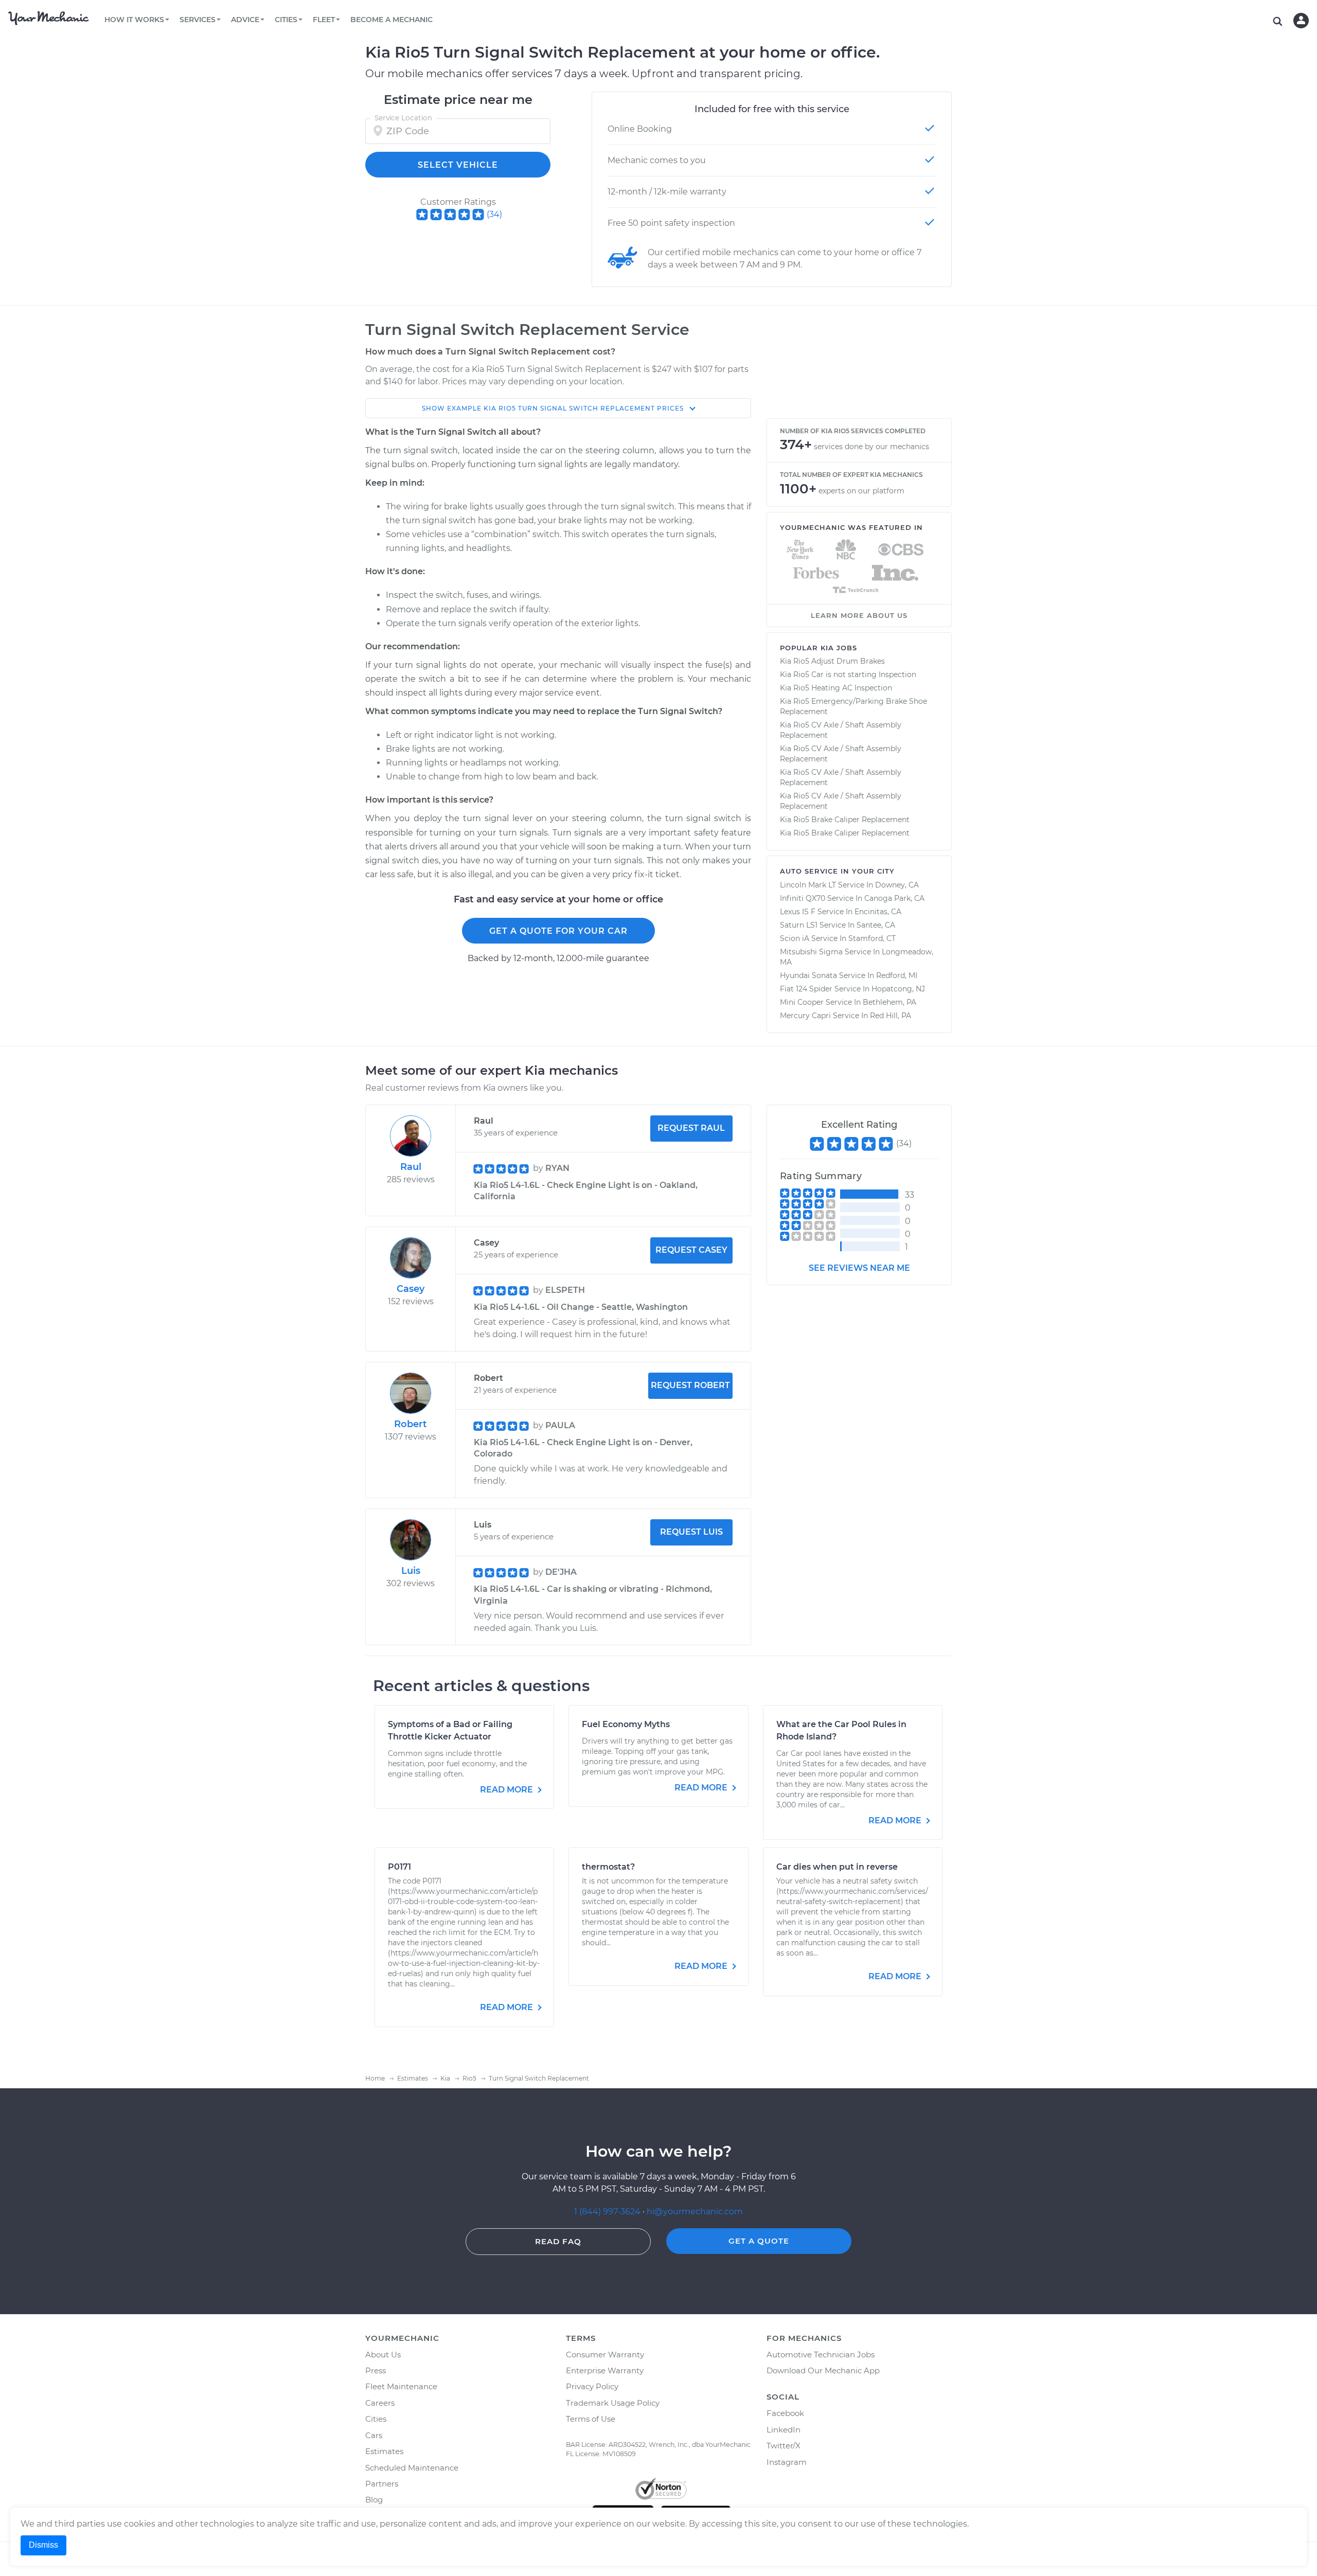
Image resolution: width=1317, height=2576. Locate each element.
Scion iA (795, 938)
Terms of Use (591, 2419)
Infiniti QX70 (803, 898)
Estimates (384, 2451)
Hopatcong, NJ (898, 989)
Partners (382, 2484)
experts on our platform (861, 491)
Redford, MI (897, 975)
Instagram (787, 2462)
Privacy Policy (592, 2386)
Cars (374, 2435)
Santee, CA (876, 925)
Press (376, 2370)
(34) (494, 214)
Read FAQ (558, 2241)
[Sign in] (1301, 21)
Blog (374, 2500)
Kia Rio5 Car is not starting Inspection (848, 674)
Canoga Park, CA (894, 898)
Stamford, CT (872, 938)
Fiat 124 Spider (806, 989)
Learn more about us (859, 615)
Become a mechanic (391, 20)
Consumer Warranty (605, 2355)
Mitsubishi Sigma (811, 952)
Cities (376, 2419)
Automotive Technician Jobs (821, 2355)
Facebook (785, 2413)
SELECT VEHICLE (458, 165)
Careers (380, 2403)
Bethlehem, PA (889, 1002)
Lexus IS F (798, 912)
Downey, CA (897, 885)
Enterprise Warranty (605, 2370)
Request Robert (690, 1385)
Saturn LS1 (799, 925)
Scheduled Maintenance (412, 2468)
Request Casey (691, 1250)
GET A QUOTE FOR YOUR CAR (558, 931)
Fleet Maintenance (401, 2386)
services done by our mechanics (871, 447)
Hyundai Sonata (808, 975)
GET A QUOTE (759, 2241)
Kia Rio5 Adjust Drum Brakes (832, 661)
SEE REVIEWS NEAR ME (859, 1268)
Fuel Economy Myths (626, 1724)
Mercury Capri (805, 1016)
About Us (383, 2355)
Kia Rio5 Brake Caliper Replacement (845, 820)
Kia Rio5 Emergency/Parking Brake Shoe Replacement (853, 706)
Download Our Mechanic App (823, 2370)
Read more (508, 1790)
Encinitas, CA (878, 912)
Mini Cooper (802, 1002)
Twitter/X (784, 2446)
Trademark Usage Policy (613, 2403)
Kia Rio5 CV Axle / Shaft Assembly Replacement (841, 730)
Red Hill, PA (891, 1016)
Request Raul (691, 1128)
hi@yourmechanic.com (695, 2211)
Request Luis (691, 1532)
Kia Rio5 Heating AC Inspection (836, 688)
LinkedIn (784, 2430)
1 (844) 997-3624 (608, 2211)
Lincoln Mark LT (808, 885)
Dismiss (43, 2545)
